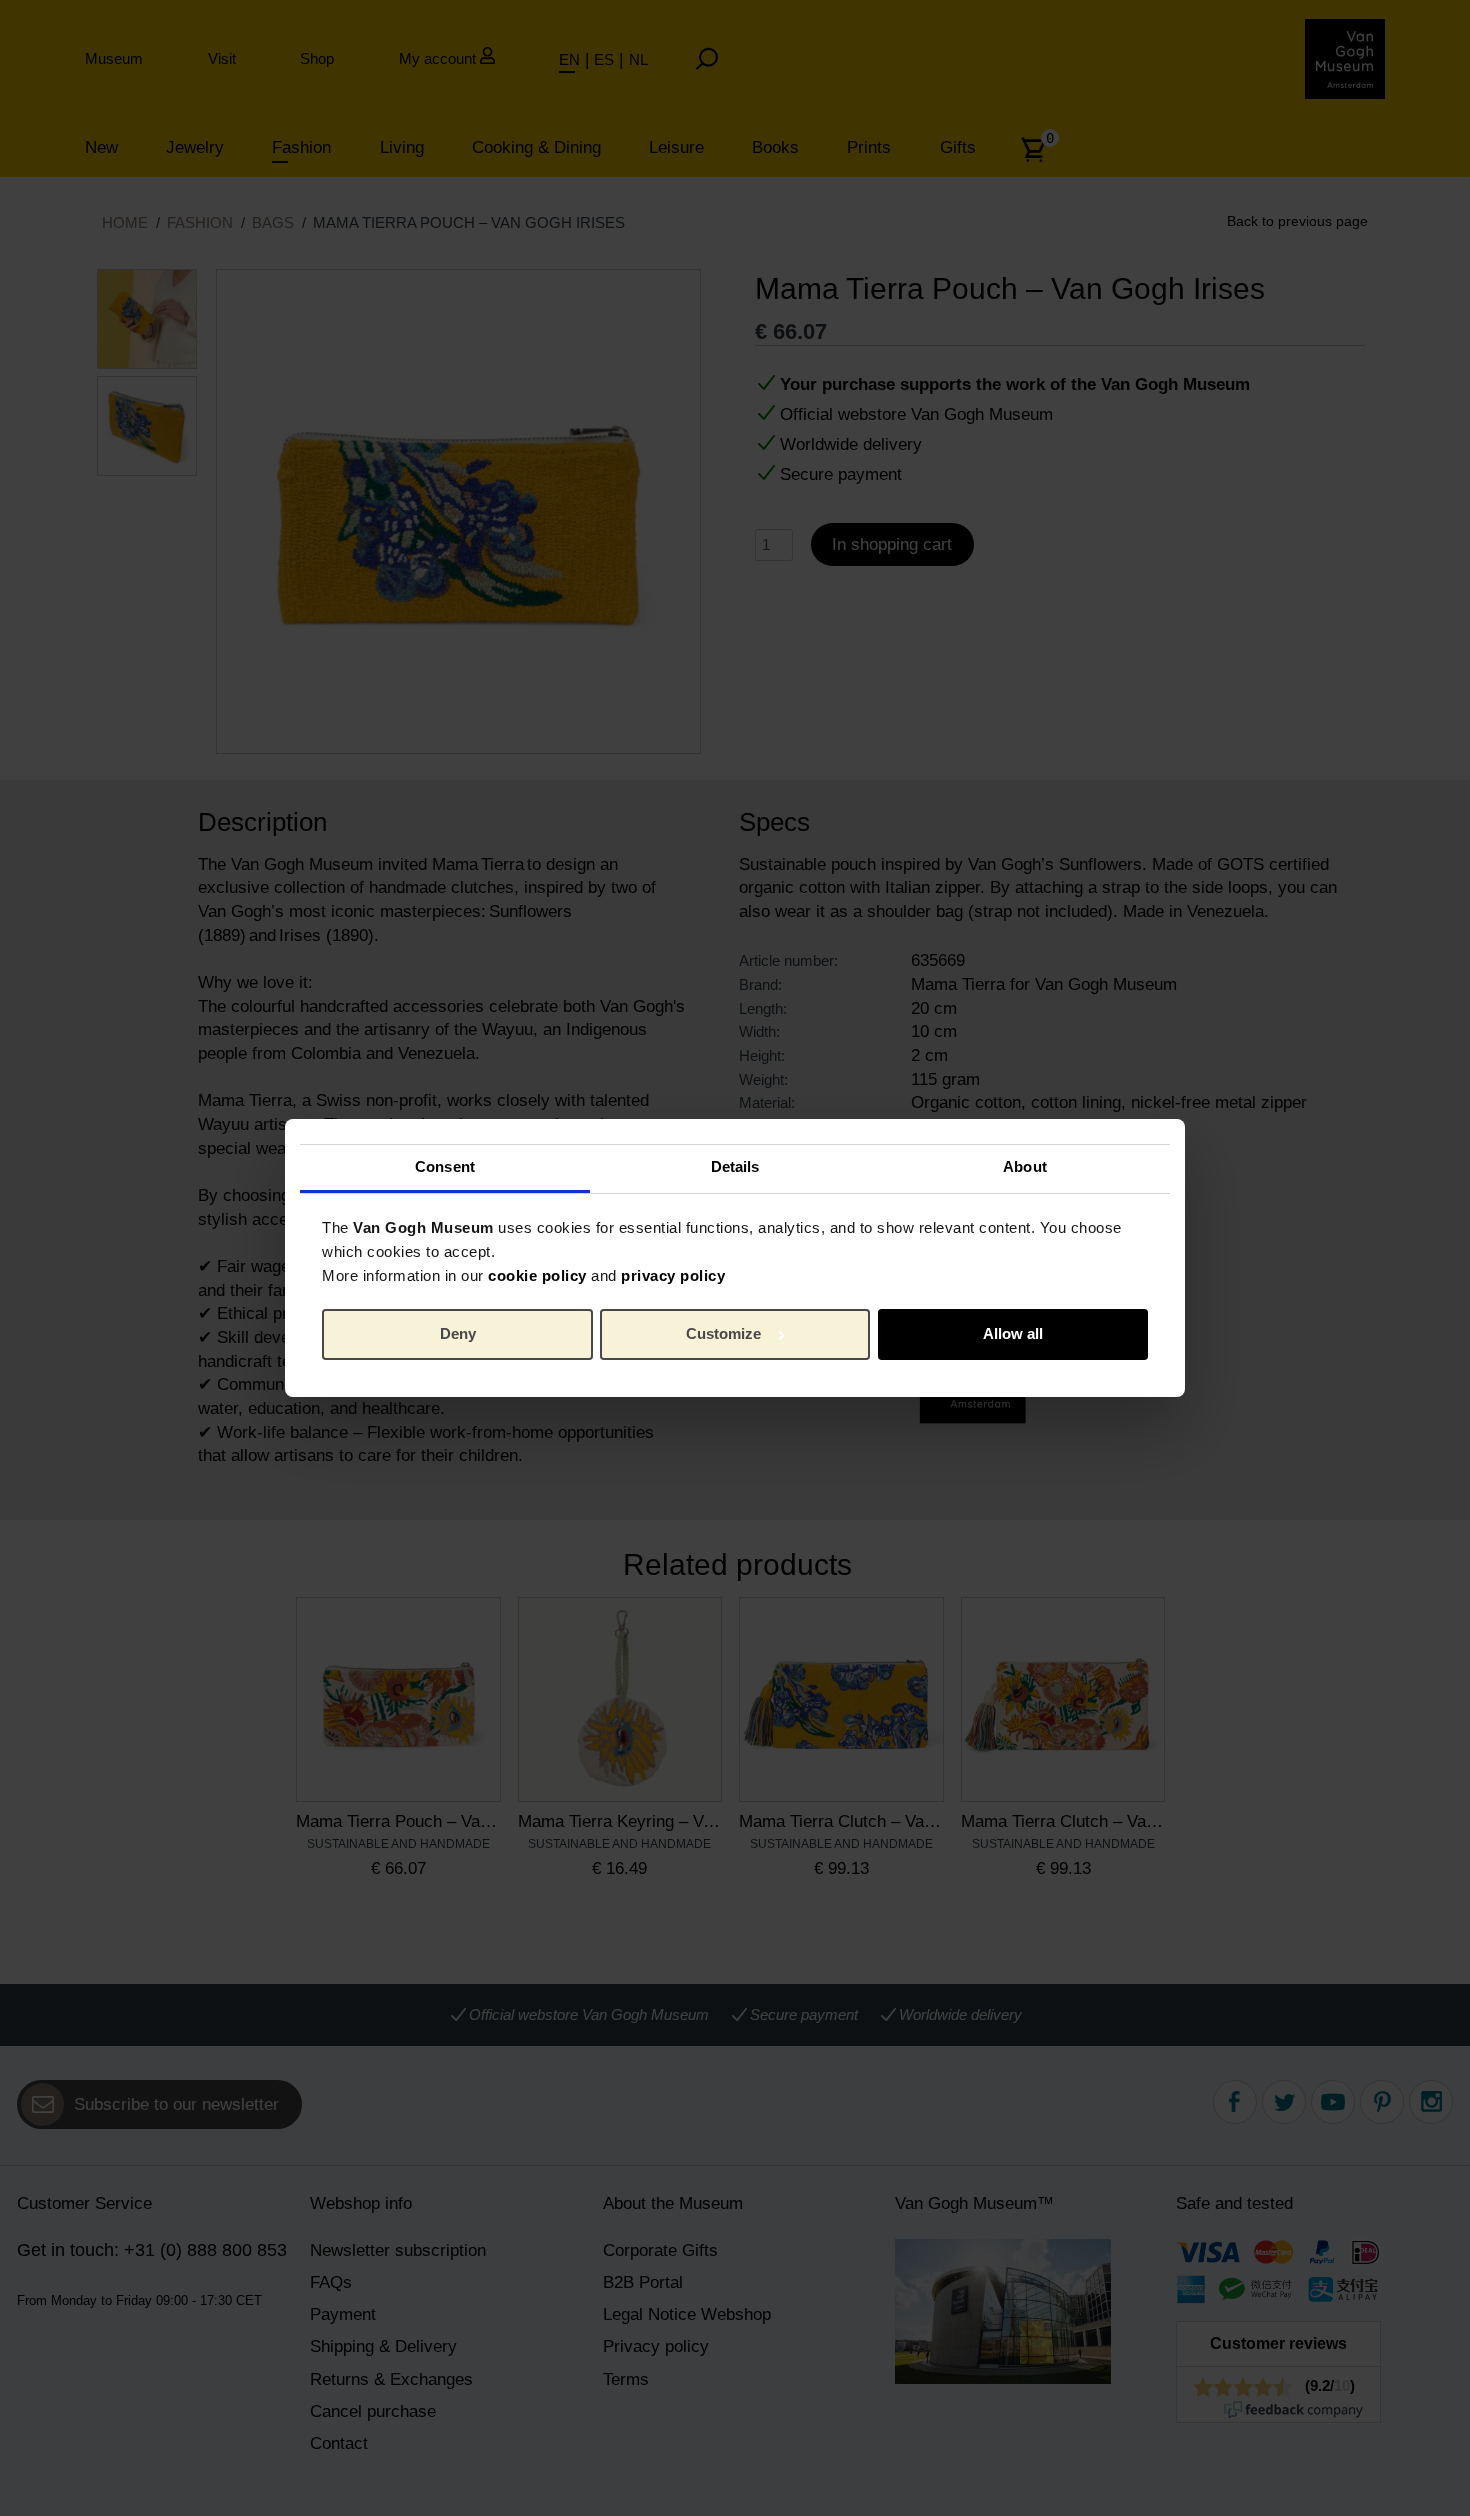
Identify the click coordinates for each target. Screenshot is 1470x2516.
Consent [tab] (445, 1166)
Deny (458, 1333)
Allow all (1013, 1333)
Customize (723, 1333)
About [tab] (1025, 1166)
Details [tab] (735, 1166)
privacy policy (673, 1275)
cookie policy (537, 1275)
